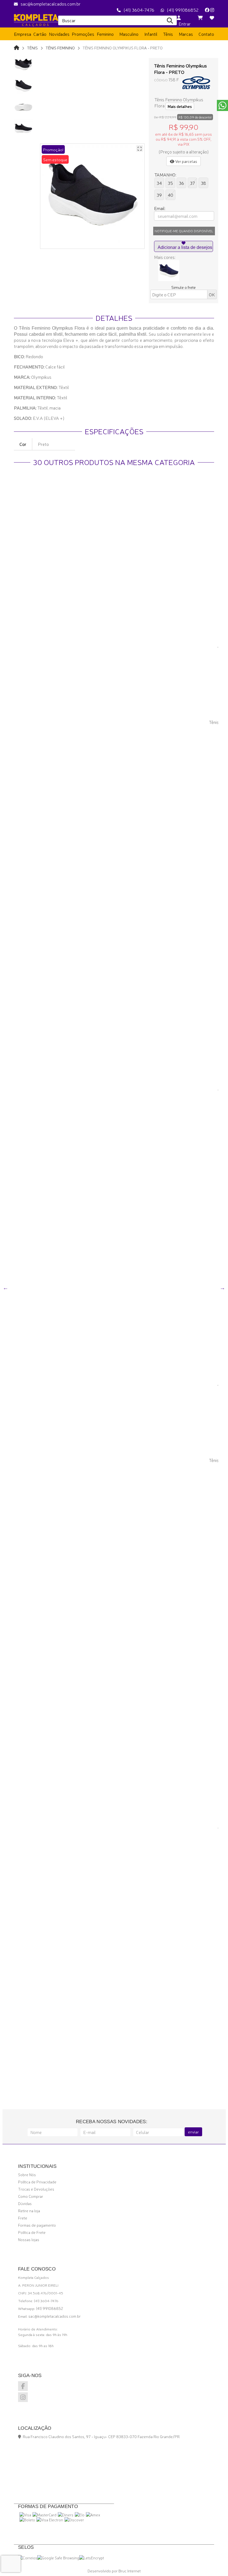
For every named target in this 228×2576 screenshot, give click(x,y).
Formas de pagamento (37, 2225)
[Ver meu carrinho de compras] (200, 17)
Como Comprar (31, 2196)
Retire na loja (29, 2211)
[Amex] (93, 2515)
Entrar (184, 24)
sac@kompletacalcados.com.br (51, 4)
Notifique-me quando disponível (184, 231)
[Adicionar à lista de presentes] (184, 246)
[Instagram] (212, 10)
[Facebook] (207, 10)
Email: (160, 208)
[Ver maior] (140, 148)
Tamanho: (165, 175)
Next (222, 1288)
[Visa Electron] (50, 2520)
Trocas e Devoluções (36, 2189)
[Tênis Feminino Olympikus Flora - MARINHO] (169, 271)
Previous (6, 1288)
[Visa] (25, 2515)
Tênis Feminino (60, 48)
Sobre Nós (27, 2175)
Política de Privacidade (37, 2182)
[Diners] (66, 2515)
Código (161, 80)
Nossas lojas (29, 2239)
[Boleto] (27, 2520)
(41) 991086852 (183, 10)
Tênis (32, 48)
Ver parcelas (186, 161)
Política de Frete (32, 2232)
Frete (23, 2218)
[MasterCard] (44, 2515)
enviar (193, 2132)
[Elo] (80, 2515)
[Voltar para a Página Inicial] (17, 47)
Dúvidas (25, 2203)
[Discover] (74, 2520)
